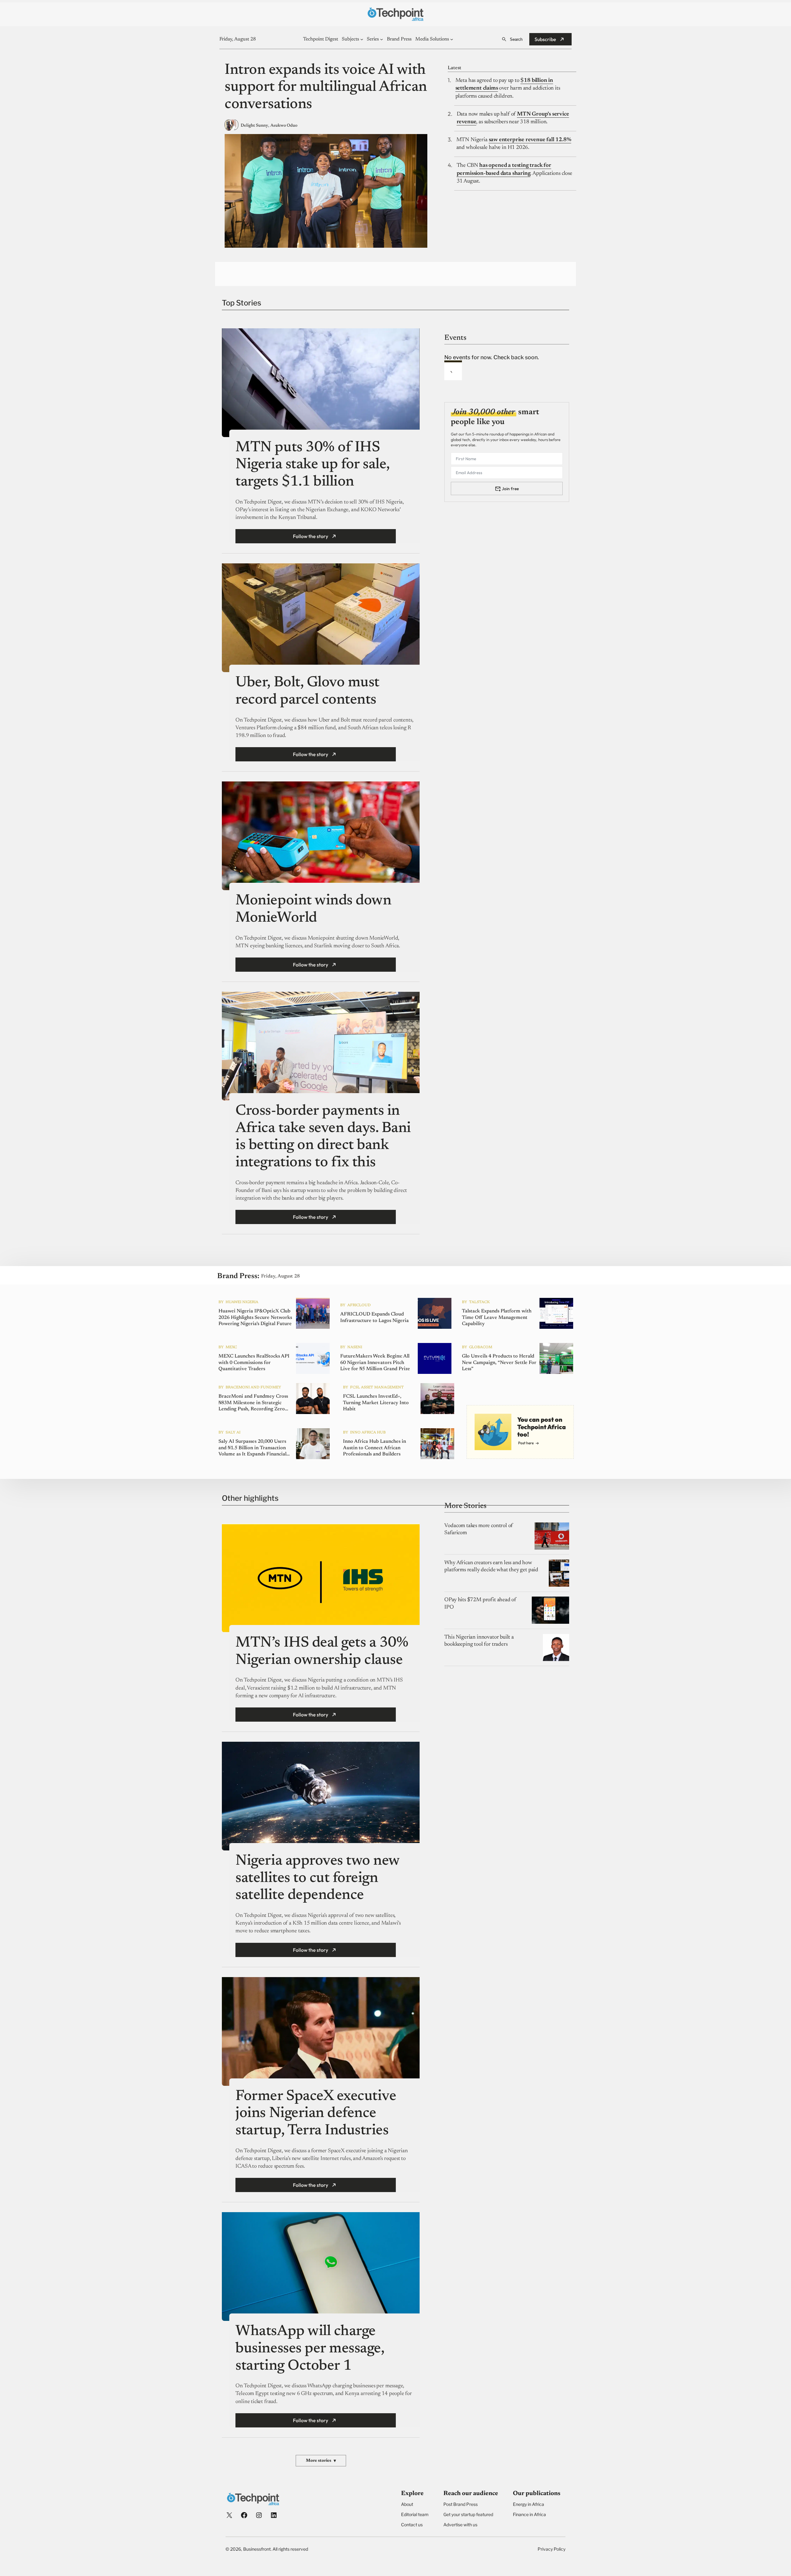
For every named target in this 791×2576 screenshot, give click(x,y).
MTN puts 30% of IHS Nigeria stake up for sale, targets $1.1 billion (313, 465)
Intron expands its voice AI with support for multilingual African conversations (326, 88)
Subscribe (545, 39)
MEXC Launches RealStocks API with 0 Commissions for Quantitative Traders (254, 1363)
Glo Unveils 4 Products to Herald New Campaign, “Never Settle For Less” (499, 1363)
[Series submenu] (382, 39)
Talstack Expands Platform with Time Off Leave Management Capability (497, 1318)
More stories (321, 2461)
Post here (526, 1443)
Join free (510, 489)
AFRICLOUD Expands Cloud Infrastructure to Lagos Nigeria (374, 1317)
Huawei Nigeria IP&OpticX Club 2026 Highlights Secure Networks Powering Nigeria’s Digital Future (255, 1318)
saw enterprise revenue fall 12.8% (530, 140)
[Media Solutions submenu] (452, 39)
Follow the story (311, 536)
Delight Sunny (254, 126)
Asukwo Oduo (284, 126)
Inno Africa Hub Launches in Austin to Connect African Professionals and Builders (374, 1448)
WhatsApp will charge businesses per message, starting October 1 (310, 2349)
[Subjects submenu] (362, 39)
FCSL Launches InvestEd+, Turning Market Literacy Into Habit (376, 1403)
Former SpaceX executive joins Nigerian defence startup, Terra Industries (316, 2114)
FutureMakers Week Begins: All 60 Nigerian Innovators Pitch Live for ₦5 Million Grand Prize (375, 1363)
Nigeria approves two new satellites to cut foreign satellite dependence (317, 1878)
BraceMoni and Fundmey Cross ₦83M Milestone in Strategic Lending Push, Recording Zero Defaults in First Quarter (253, 1403)
